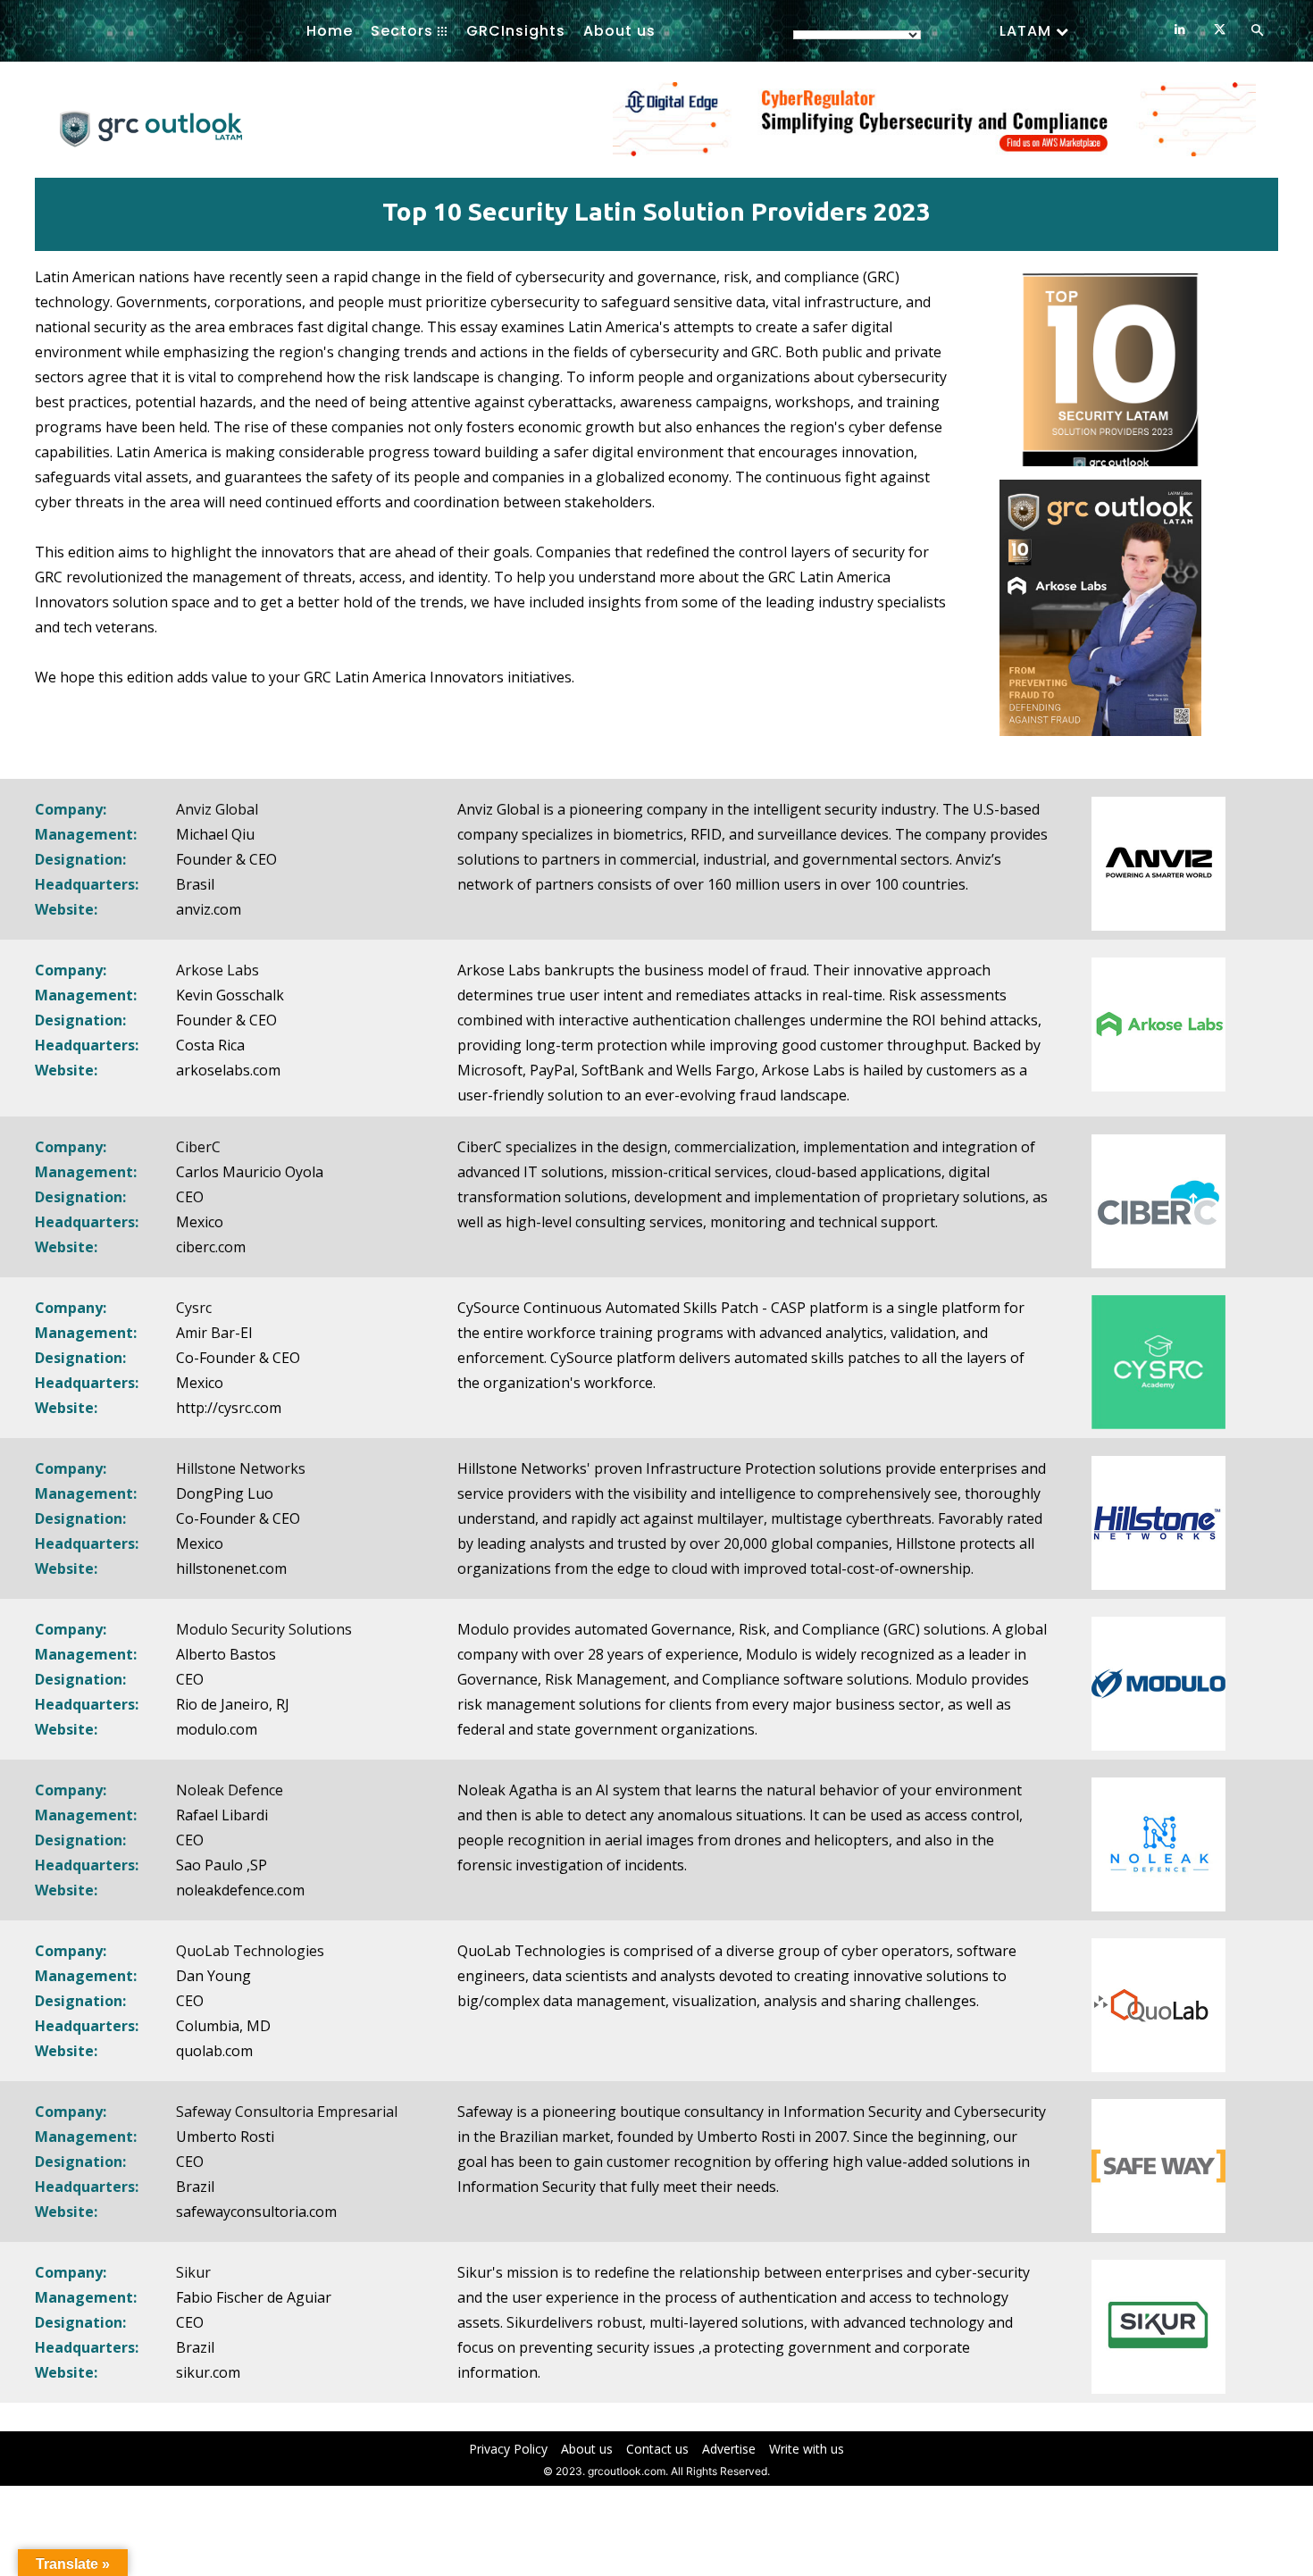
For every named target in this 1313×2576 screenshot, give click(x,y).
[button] (1257, 31)
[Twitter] (1220, 30)
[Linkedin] (1179, 30)
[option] (934, 129)
